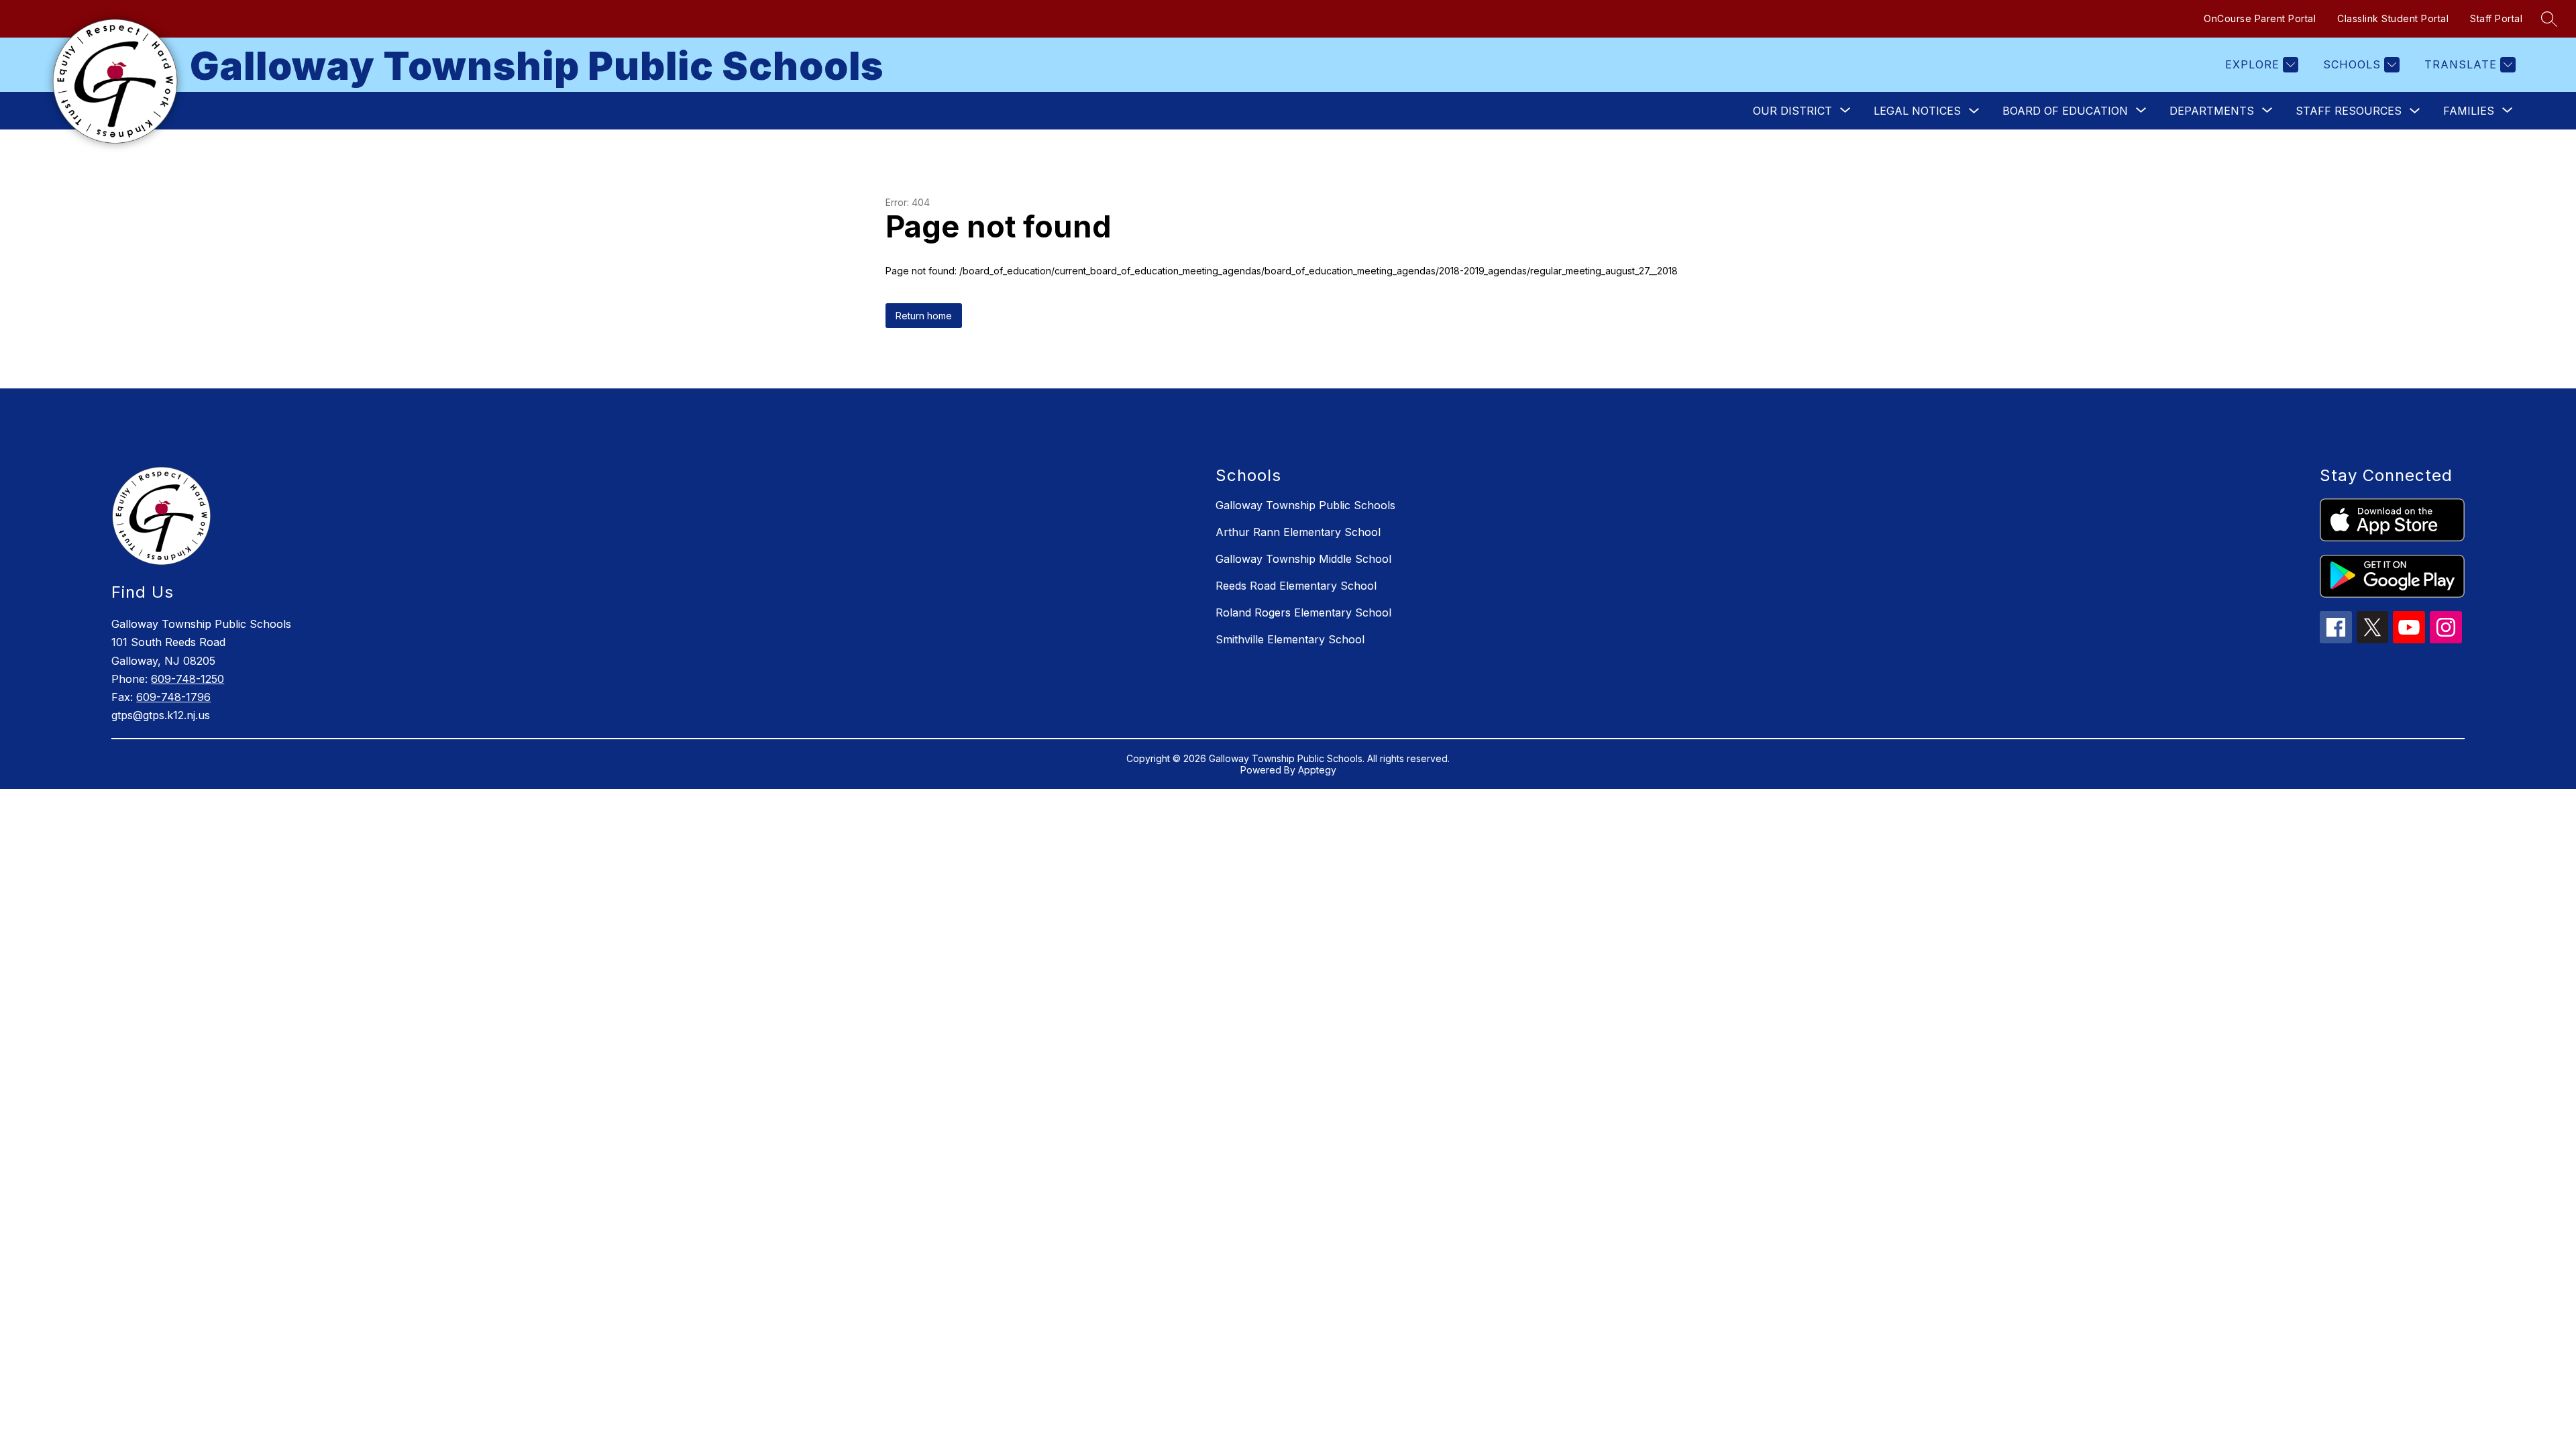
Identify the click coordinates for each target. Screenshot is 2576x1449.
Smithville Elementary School (1290, 639)
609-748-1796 (173, 697)
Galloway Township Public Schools (1305, 505)
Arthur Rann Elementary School (1298, 532)
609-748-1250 (187, 679)
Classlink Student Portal (2393, 18)
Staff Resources (2349, 111)
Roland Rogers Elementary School (1303, 612)
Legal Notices (1917, 111)
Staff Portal (2496, 18)
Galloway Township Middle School (1303, 559)
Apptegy (1317, 770)
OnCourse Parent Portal (2260, 18)
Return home (924, 316)
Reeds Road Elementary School (1296, 586)
